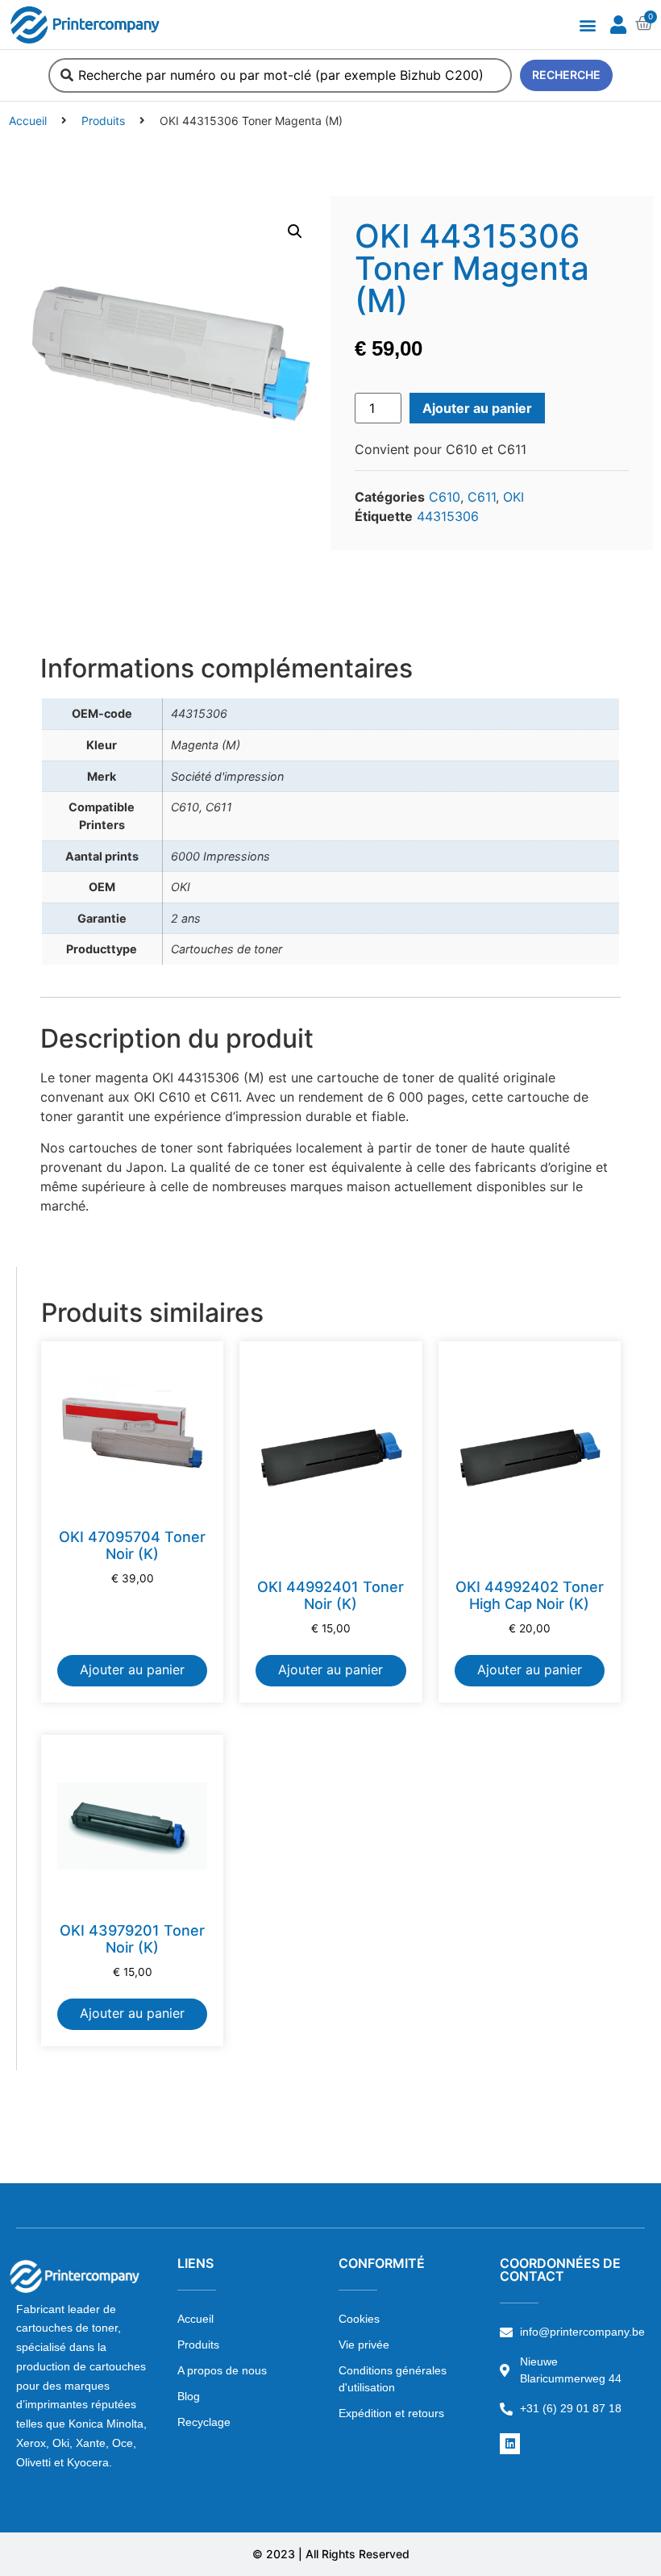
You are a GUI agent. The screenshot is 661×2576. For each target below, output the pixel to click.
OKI (513, 497)
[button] (587, 25)
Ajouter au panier (477, 408)
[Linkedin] (510, 2443)
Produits (103, 121)
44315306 (448, 516)
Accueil (28, 121)
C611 (482, 497)
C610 (445, 497)
